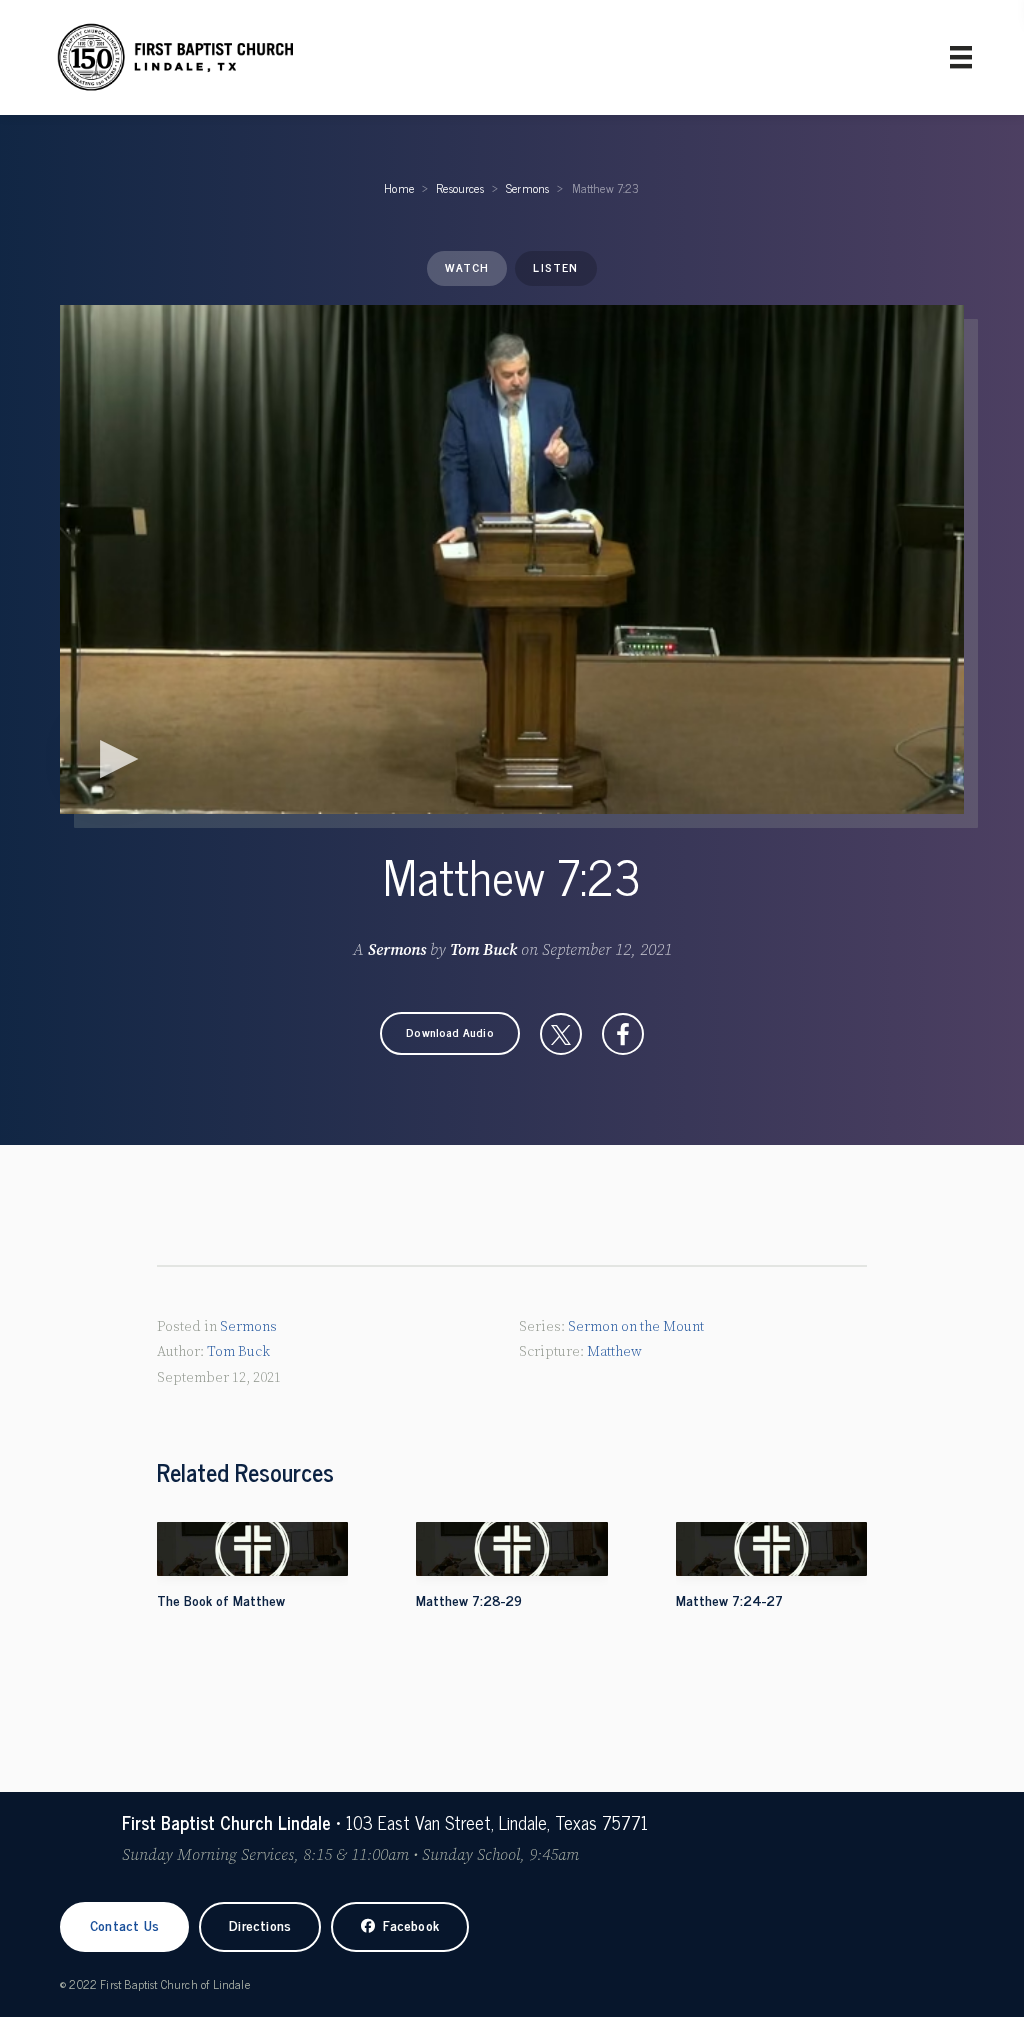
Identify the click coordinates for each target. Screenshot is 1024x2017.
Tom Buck (483, 950)
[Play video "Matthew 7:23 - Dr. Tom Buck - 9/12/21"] (512, 559)
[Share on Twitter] (561, 1034)
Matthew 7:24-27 (729, 1599)
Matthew (614, 1352)
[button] (450, 1033)
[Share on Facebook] (623, 1034)
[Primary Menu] (961, 57)
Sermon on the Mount (636, 1327)
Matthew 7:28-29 (469, 1599)
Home (399, 188)
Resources (460, 188)
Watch (467, 267)
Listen (555, 267)
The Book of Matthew (221, 1599)
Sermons (527, 188)
